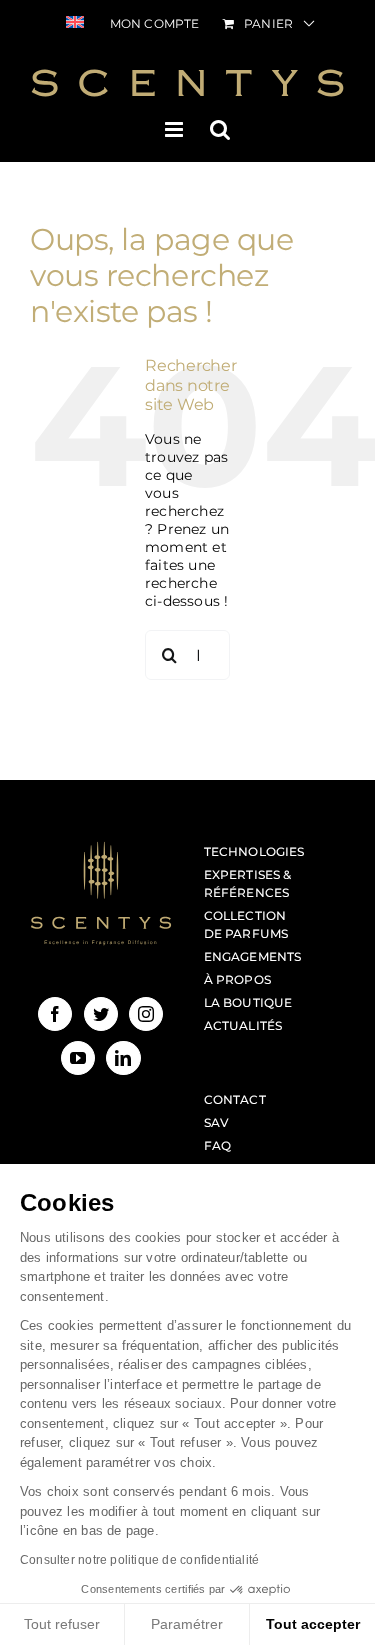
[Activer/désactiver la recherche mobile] (220, 129)
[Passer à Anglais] (75, 24)
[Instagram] (146, 1014)
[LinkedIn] (123, 1058)
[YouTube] (78, 1058)
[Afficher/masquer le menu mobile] (175, 129)
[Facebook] (55, 1014)
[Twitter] (101, 1014)
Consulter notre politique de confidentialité (139, 1560)
